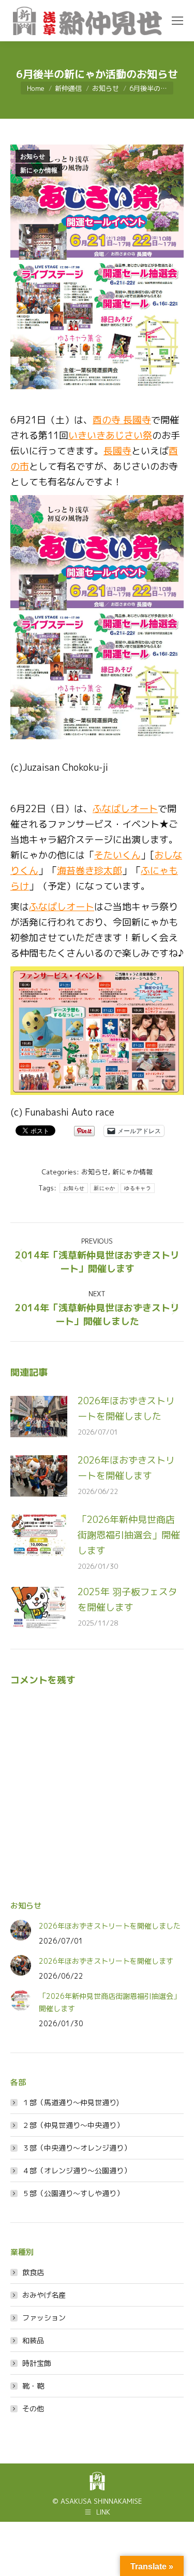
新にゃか (104, 1188)
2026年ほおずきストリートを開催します (126, 1468)
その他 (33, 2408)
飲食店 (33, 2272)
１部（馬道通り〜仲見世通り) (71, 2102)
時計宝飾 (37, 2363)
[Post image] (39, 1417)
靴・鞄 (33, 2386)
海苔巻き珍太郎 (89, 871)
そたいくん (117, 855)
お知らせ (33, 156)
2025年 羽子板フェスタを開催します (128, 1600)
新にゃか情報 (39, 170)
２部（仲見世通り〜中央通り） (73, 2125)
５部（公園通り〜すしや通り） (73, 2193)
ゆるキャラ (138, 1188)
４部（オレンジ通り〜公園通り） (77, 2170)
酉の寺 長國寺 (122, 420)
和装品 (33, 2340)
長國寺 (117, 451)
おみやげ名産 (44, 2295)
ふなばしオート (125, 809)
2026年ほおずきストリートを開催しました (126, 1409)
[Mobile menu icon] (177, 21)
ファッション (44, 2318)
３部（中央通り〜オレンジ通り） (77, 2148)
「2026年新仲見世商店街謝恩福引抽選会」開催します (129, 1535)
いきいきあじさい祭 (110, 435)
